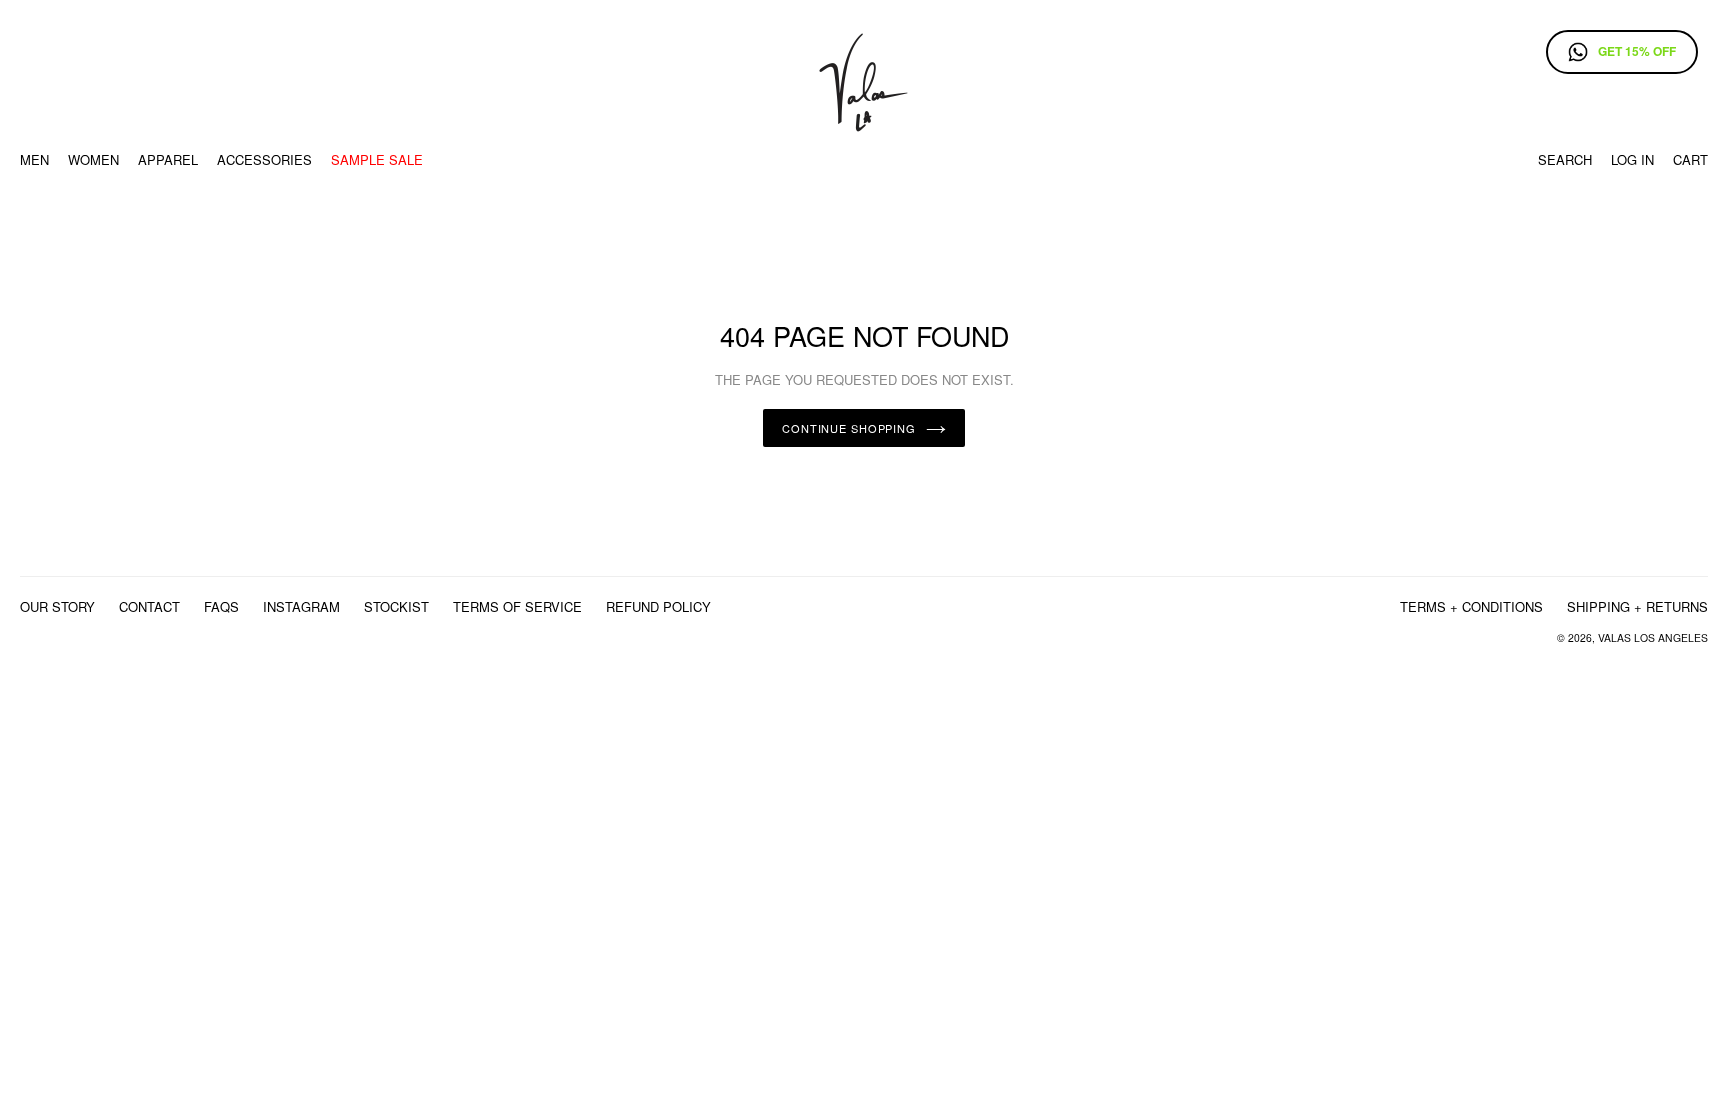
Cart (1690, 159)
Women (93, 159)
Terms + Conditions (1471, 606)
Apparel (168, 159)
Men (34, 159)
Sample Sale (377, 159)
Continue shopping (849, 428)
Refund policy (658, 606)
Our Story (57, 606)
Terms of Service (517, 606)
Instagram (301, 606)
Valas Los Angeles (1653, 637)
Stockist (396, 606)
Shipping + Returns (1637, 606)
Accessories (264, 159)
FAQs (221, 606)
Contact (149, 606)
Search (1565, 159)
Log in (1632, 159)
